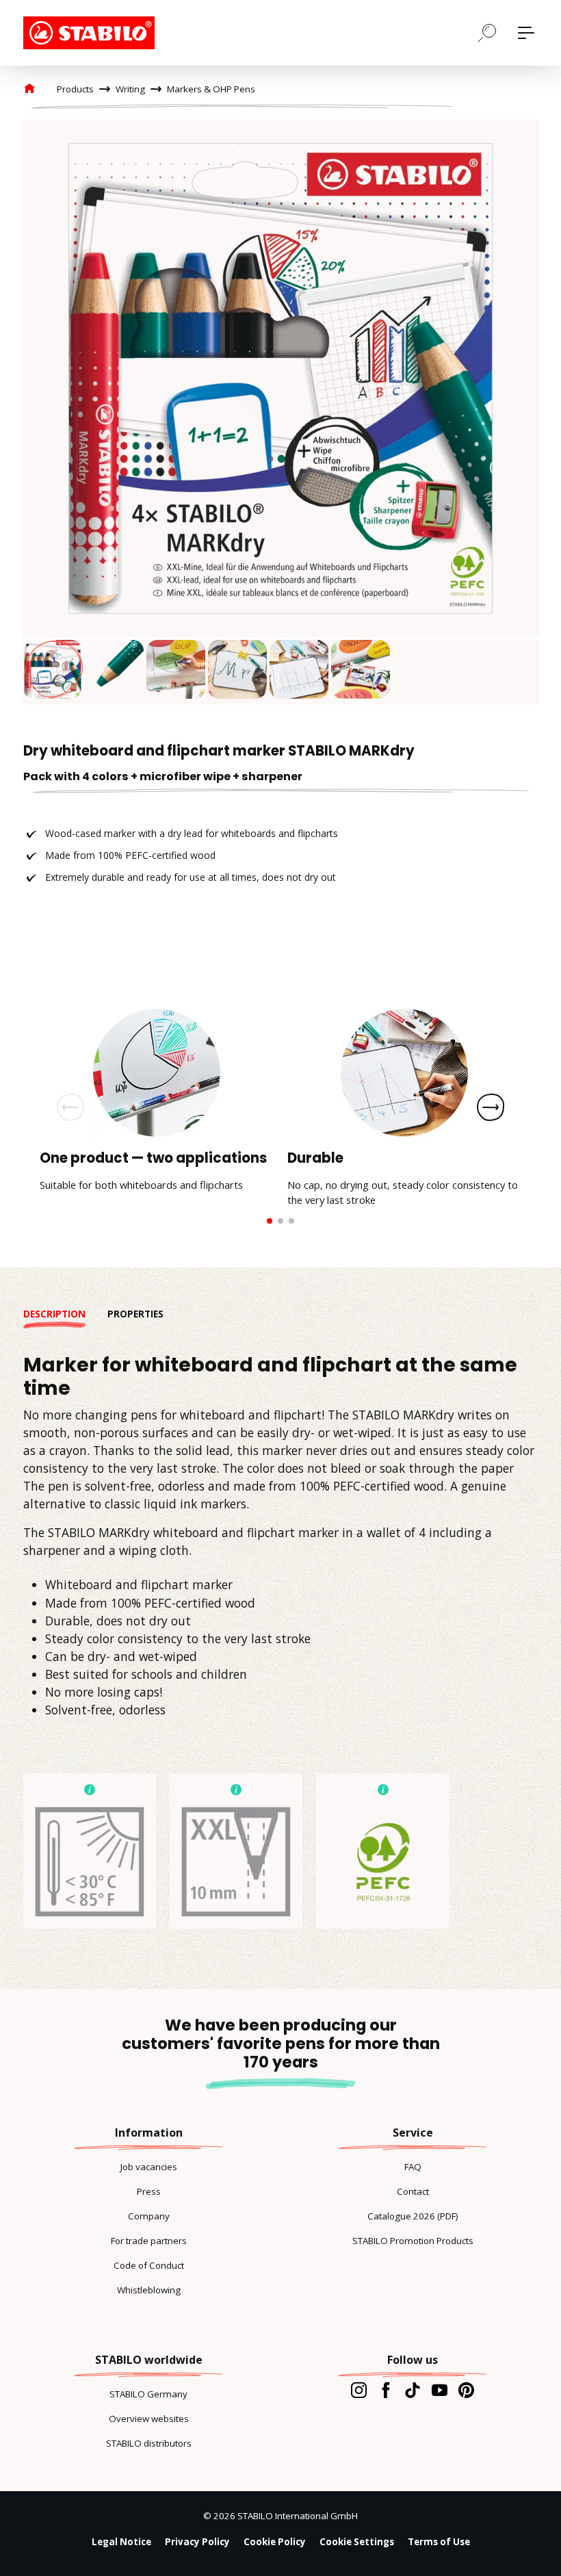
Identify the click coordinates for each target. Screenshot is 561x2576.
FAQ (413, 2167)
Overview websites (149, 2419)
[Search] (487, 32)
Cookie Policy (275, 2542)
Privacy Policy (197, 2542)
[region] (280, 412)
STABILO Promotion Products (413, 2241)
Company (149, 2216)
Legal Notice (121, 2542)
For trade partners (149, 2241)
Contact (413, 2191)
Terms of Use (439, 2542)
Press (149, 2191)
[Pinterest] (466, 2390)
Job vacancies (149, 2167)
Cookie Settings (357, 2542)
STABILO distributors (149, 2443)
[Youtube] (440, 2390)
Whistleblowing (149, 2290)
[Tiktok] (412, 2390)
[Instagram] (359, 2390)
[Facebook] (386, 2390)
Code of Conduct (149, 2265)
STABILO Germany (148, 2394)
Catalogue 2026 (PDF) (413, 2216)
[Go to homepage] (92, 33)
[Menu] (526, 33)
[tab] (65, 1314)
